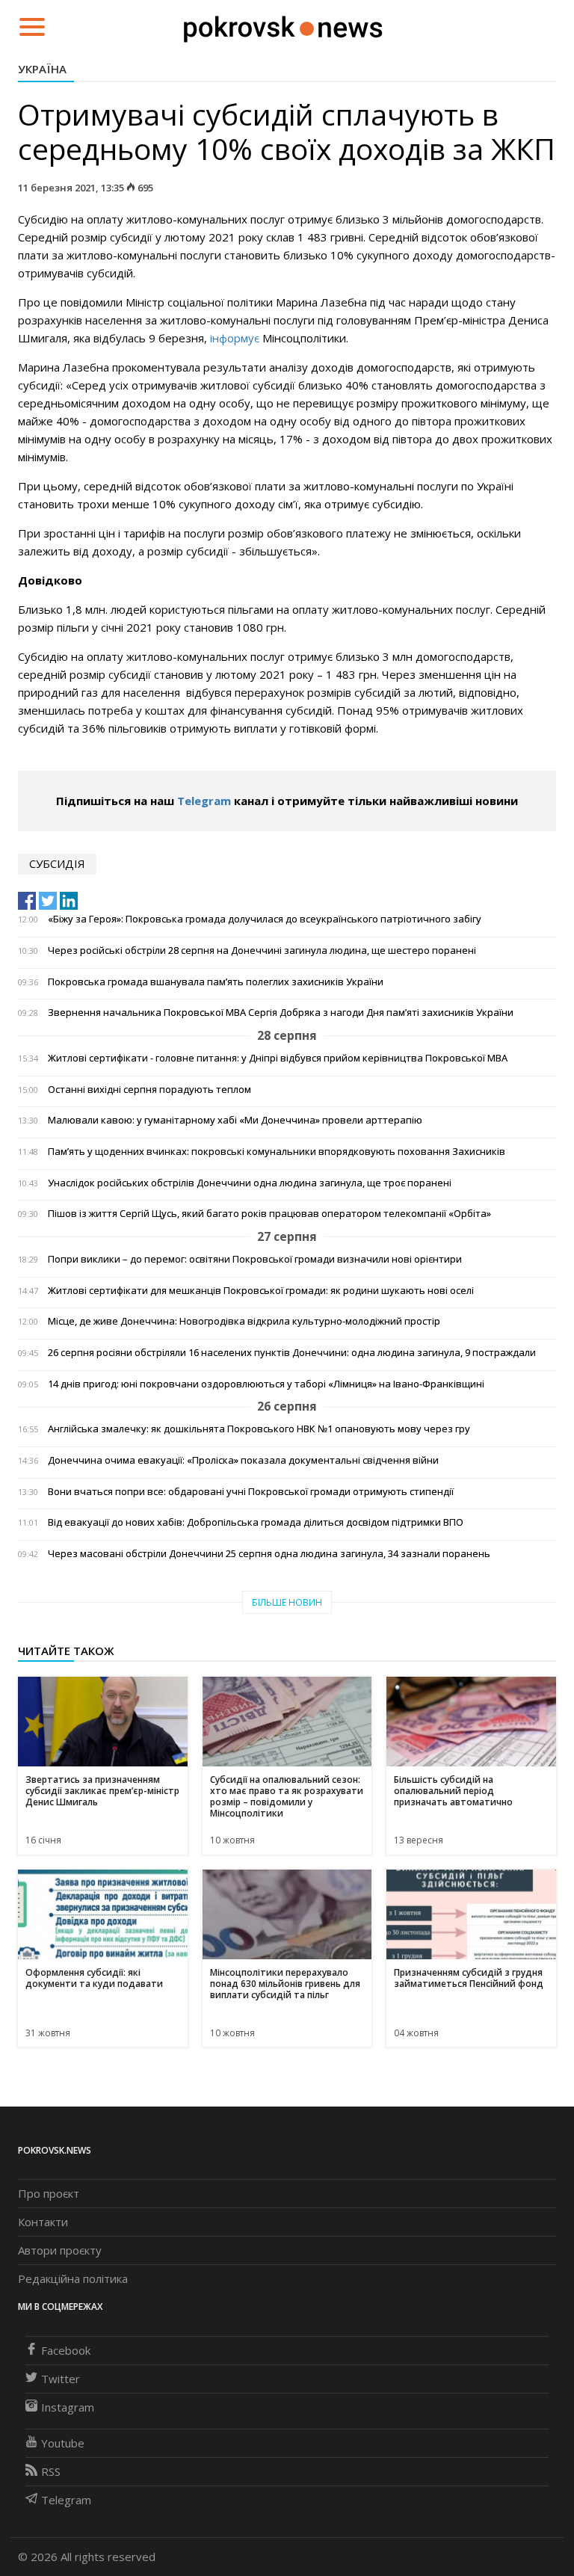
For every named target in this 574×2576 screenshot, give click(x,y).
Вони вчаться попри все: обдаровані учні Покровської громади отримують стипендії (251, 1492)
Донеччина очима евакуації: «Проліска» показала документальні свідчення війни (243, 1460)
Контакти (43, 2222)
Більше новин (287, 1602)
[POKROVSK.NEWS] (283, 25)
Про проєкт (49, 2193)
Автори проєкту (60, 2250)
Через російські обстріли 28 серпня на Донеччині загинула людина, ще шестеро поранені (262, 950)
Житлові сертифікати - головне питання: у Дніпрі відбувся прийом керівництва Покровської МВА (278, 1058)
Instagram (68, 2407)
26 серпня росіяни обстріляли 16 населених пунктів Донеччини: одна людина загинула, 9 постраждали (292, 1353)
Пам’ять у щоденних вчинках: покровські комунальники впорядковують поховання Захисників (277, 1152)
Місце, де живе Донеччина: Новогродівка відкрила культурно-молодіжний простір (244, 1321)
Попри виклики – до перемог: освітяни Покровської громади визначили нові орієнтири (255, 1259)
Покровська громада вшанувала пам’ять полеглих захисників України (216, 982)
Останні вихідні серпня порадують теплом (149, 1090)
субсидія (57, 863)
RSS (51, 2471)
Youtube (63, 2443)
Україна (42, 69)
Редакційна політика (73, 2278)
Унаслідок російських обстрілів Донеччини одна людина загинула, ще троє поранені (250, 1183)
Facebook (66, 2350)
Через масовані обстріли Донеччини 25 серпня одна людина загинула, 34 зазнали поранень (269, 1554)
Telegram (204, 801)
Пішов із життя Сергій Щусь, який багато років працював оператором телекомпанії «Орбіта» (269, 1214)
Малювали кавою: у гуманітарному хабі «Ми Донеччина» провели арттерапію (235, 1120)
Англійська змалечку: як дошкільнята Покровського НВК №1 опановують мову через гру (259, 1429)
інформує (235, 338)
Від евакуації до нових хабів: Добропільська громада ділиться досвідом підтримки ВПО (256, 1522)
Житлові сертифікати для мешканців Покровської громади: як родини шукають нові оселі (261, 1291)
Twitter (61, 2379)
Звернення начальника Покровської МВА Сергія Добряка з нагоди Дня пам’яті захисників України (281, 1013)
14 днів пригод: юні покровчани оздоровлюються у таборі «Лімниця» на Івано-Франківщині (266, 1384)
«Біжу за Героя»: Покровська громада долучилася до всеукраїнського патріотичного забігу (265, 919)
